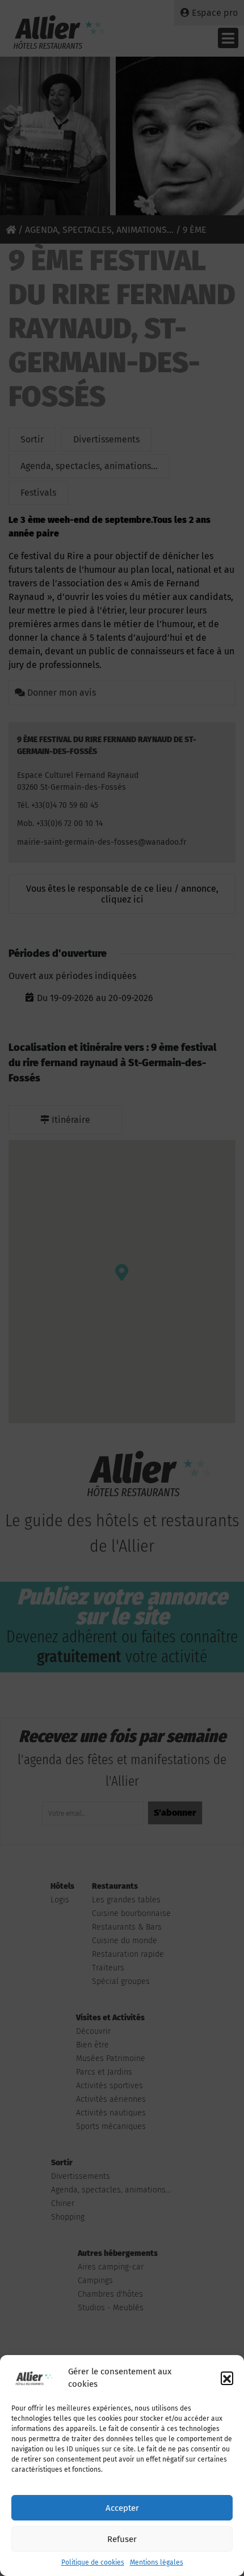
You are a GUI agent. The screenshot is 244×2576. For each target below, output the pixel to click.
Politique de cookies (93, 2562)
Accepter (122, 2508)
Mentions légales (157, 2562)
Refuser (122, 2539)
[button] (227, 2378)
